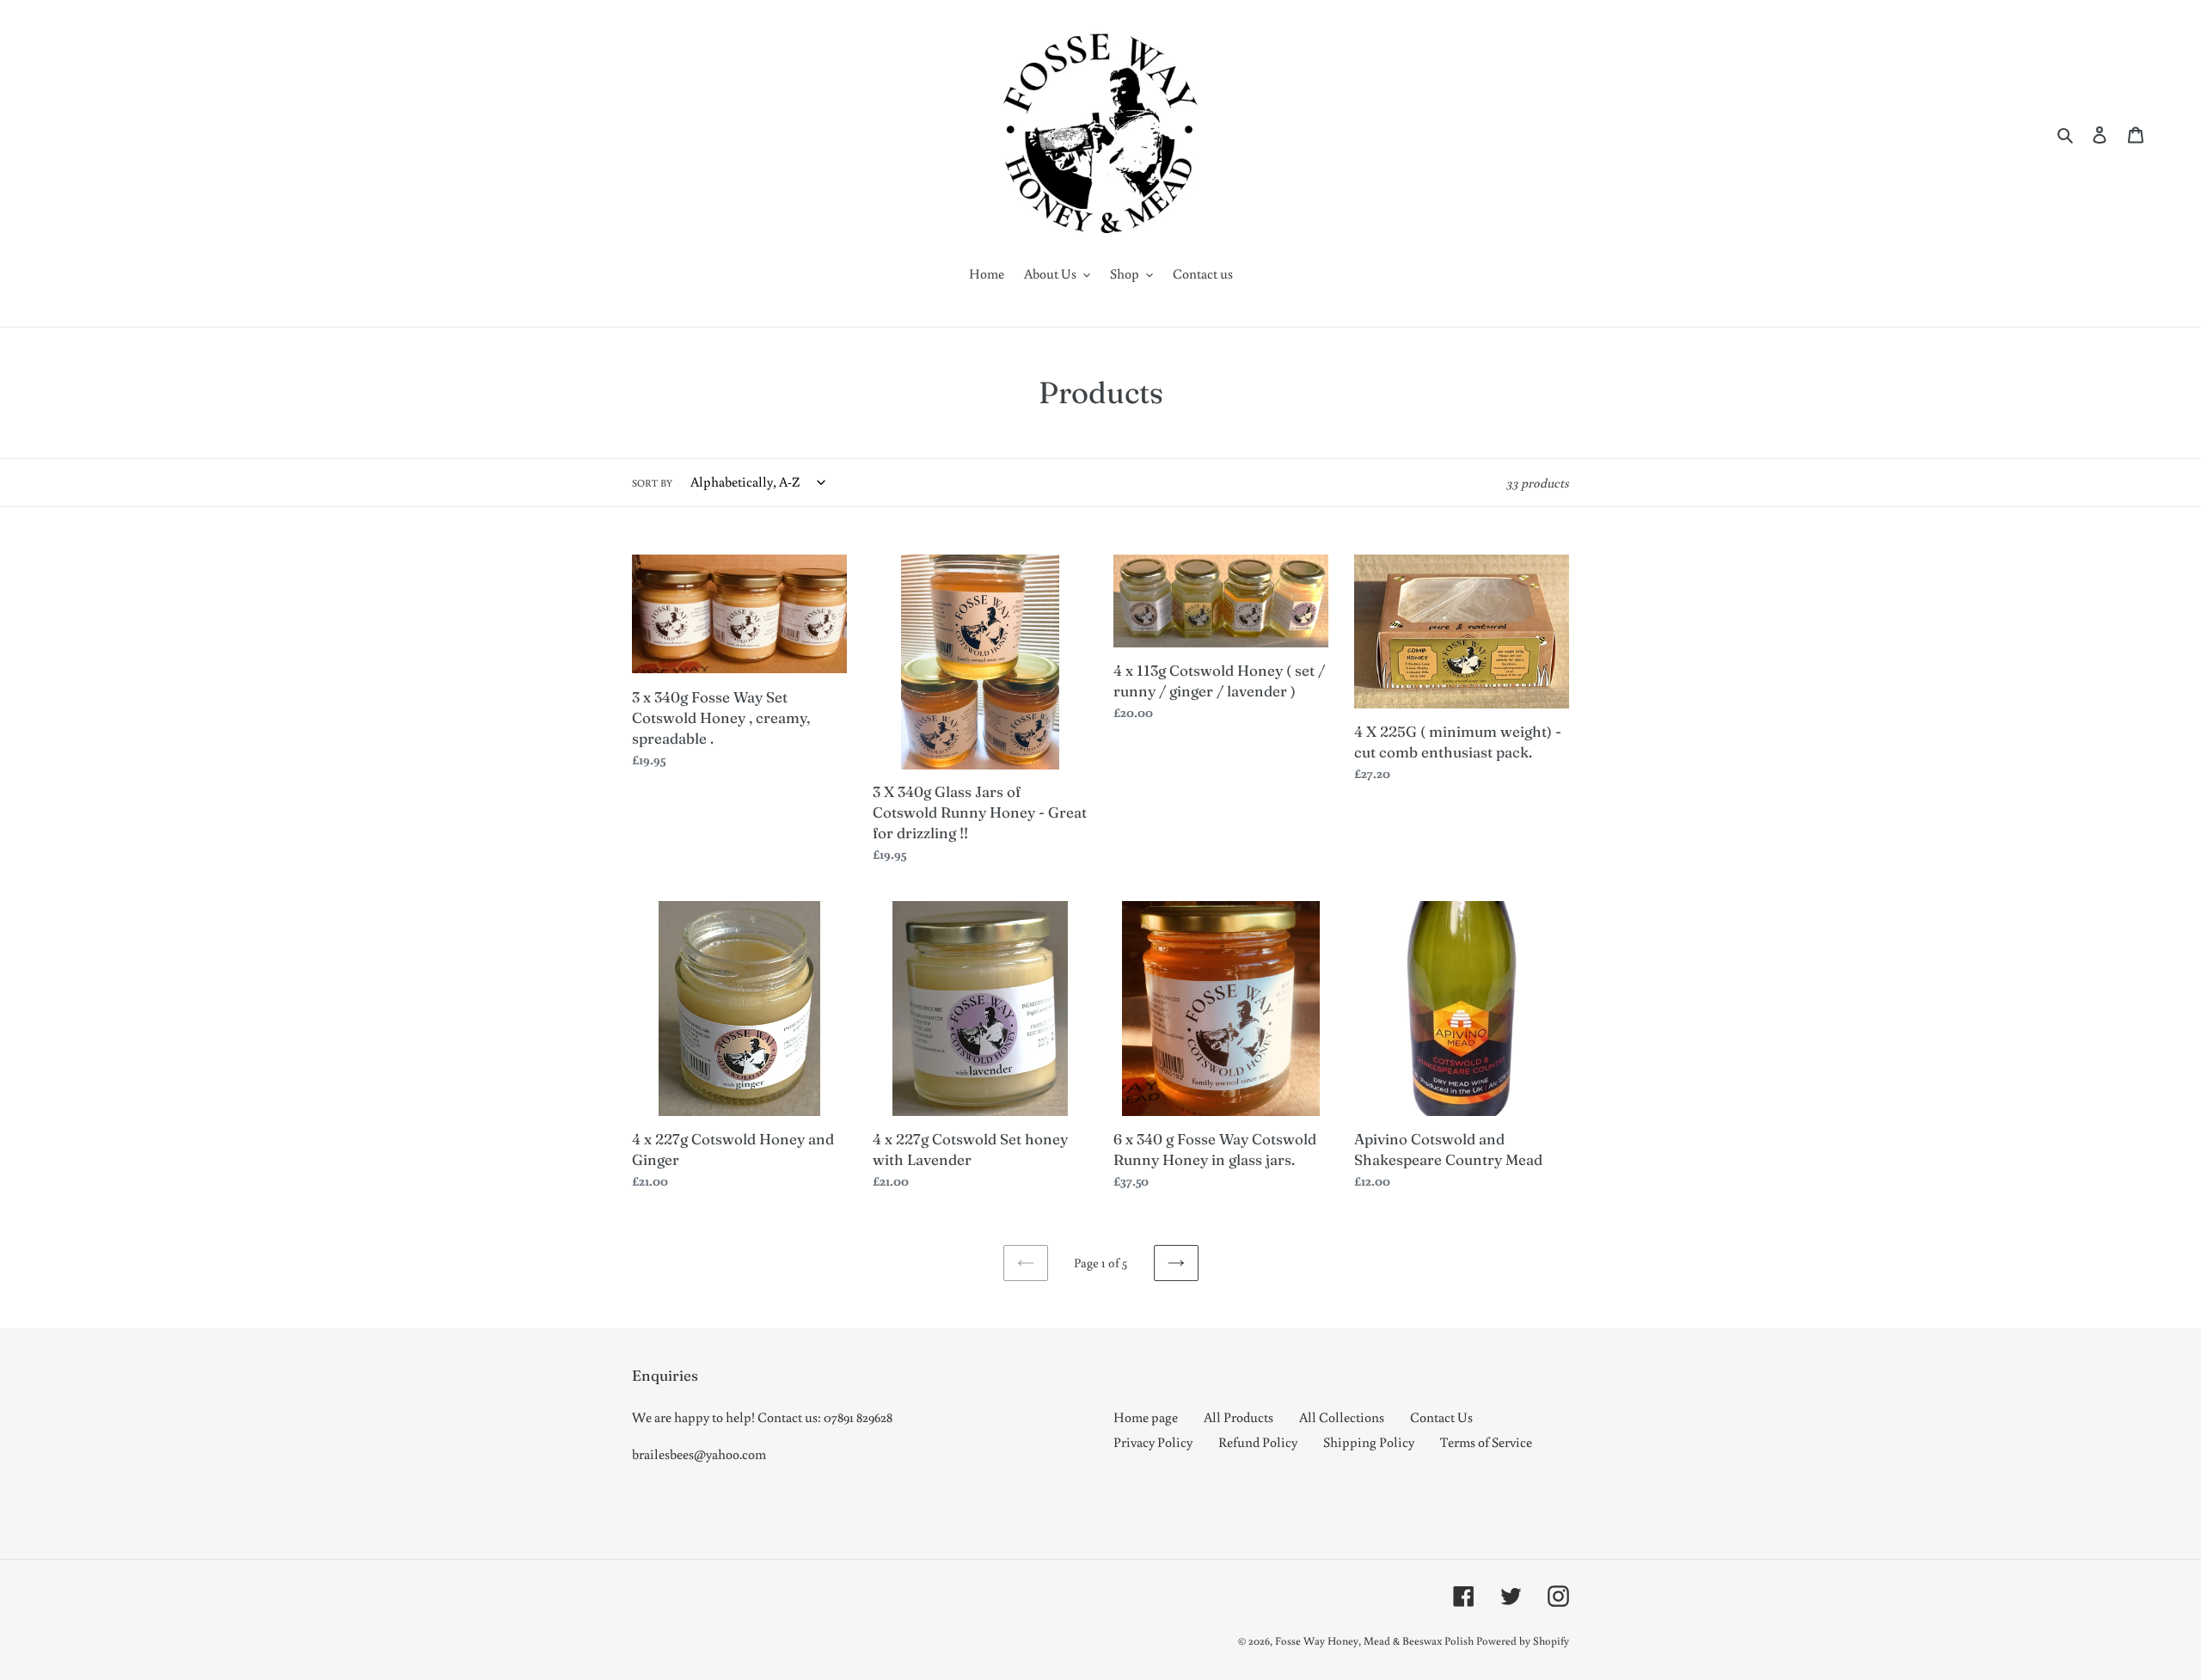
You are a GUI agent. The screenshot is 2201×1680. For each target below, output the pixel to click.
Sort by (652, 483)
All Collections (1342, 1417)
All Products (1238, 1417)
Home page (1146, 1417)
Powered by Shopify (1523, 1641)
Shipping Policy (1369, 1442)
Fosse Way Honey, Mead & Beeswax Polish (1374, 1641)
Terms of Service (1486, 1442)
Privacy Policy (1153, 1442)
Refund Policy (1258, 1442)
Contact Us (1441, 1417)
